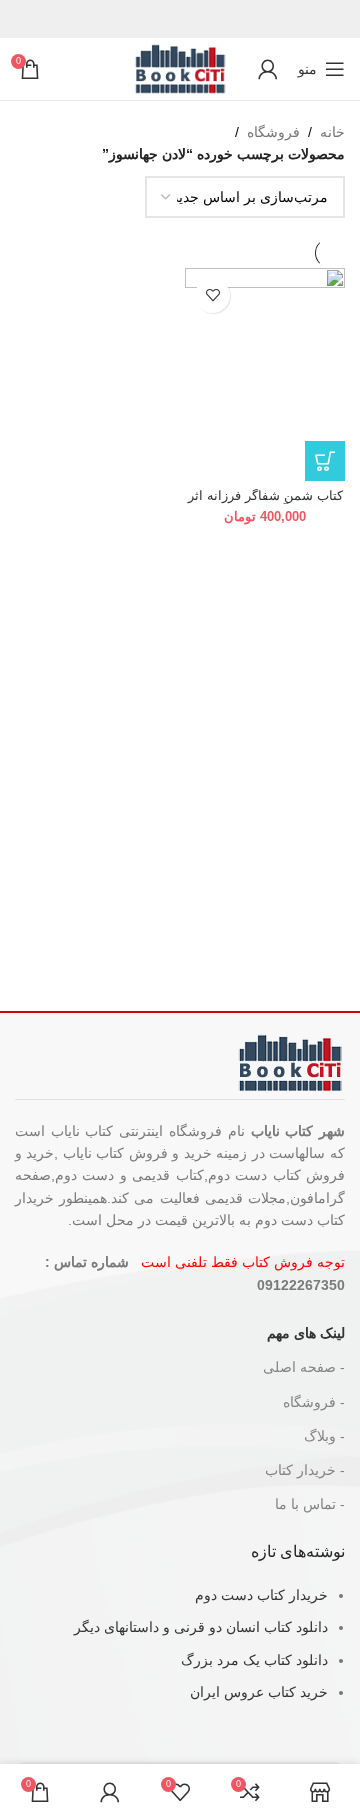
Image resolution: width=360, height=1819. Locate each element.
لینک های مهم (306, 1333)
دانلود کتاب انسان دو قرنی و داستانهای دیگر (201, 1627)
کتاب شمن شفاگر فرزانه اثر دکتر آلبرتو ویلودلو (265, 503)
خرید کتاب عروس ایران (259, 1692)
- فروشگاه (314, 1402)
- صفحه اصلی (304, 1367)
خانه (332, 132)
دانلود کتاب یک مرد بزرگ (254, 1660)
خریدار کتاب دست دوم (261, 1595)
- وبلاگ (324, 1436)
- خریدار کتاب (305, 1470)
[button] (325, 461)
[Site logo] (179, 68)
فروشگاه (273, 132)
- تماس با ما (310, 1504)
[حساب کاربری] (268, 69)
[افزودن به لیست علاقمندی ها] (212, 295)
